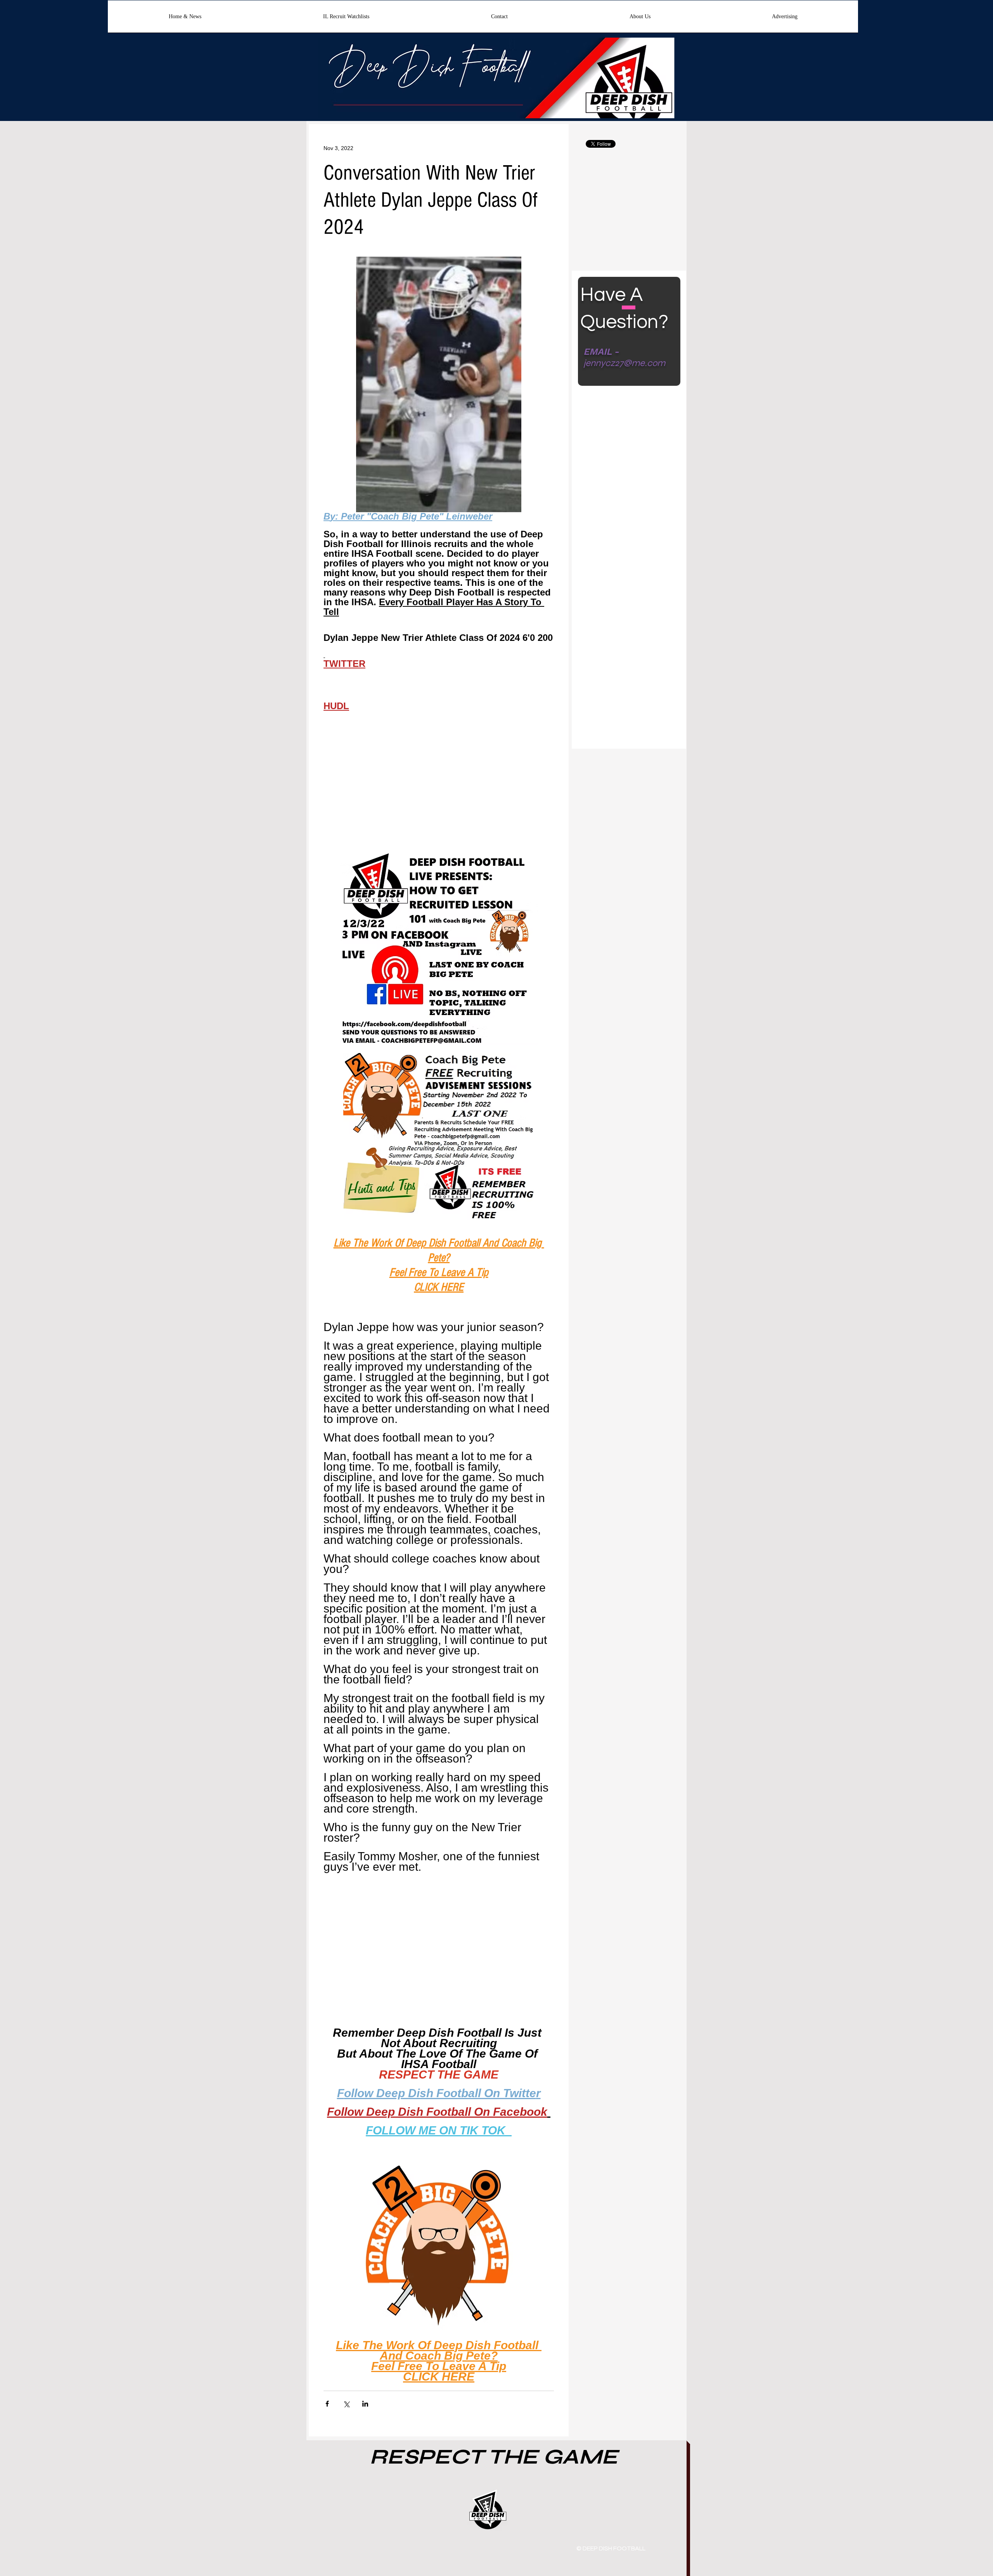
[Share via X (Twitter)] (346, 2404)
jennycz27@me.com (624, 363)
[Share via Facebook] (327, 2404)
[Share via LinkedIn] (365, 2404)
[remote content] (439, 785)
